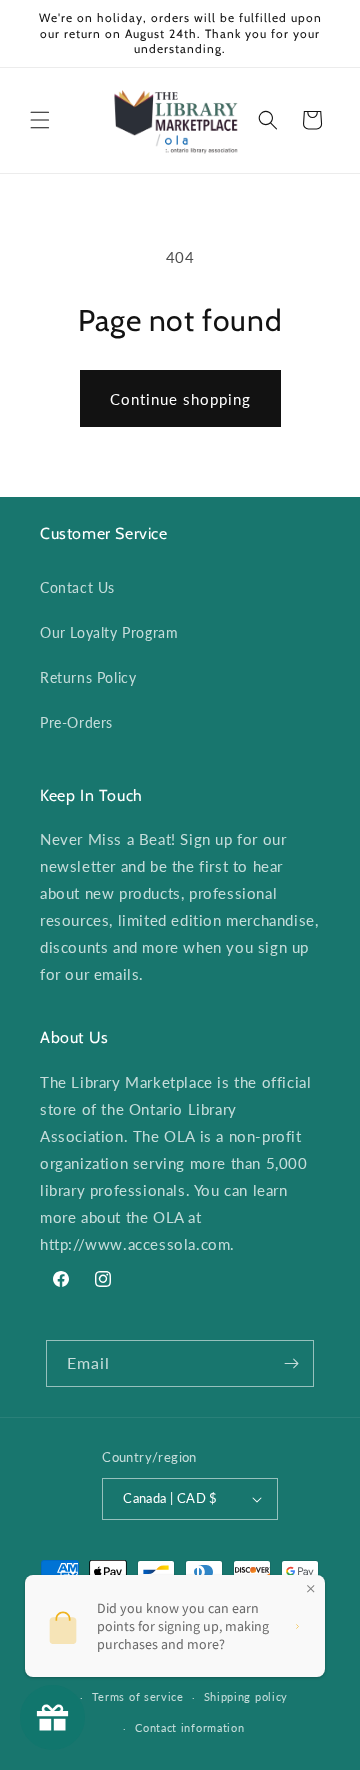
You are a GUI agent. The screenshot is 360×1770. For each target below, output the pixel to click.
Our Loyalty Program (109, 632)
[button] (40, 120)
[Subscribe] (291, 1363)
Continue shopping (180, 399)
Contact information (189, 1727)
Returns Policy (88, 677)
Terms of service (138, 1696)
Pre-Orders (76, 722)
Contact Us (77, 587)
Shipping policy (246, 1696)
